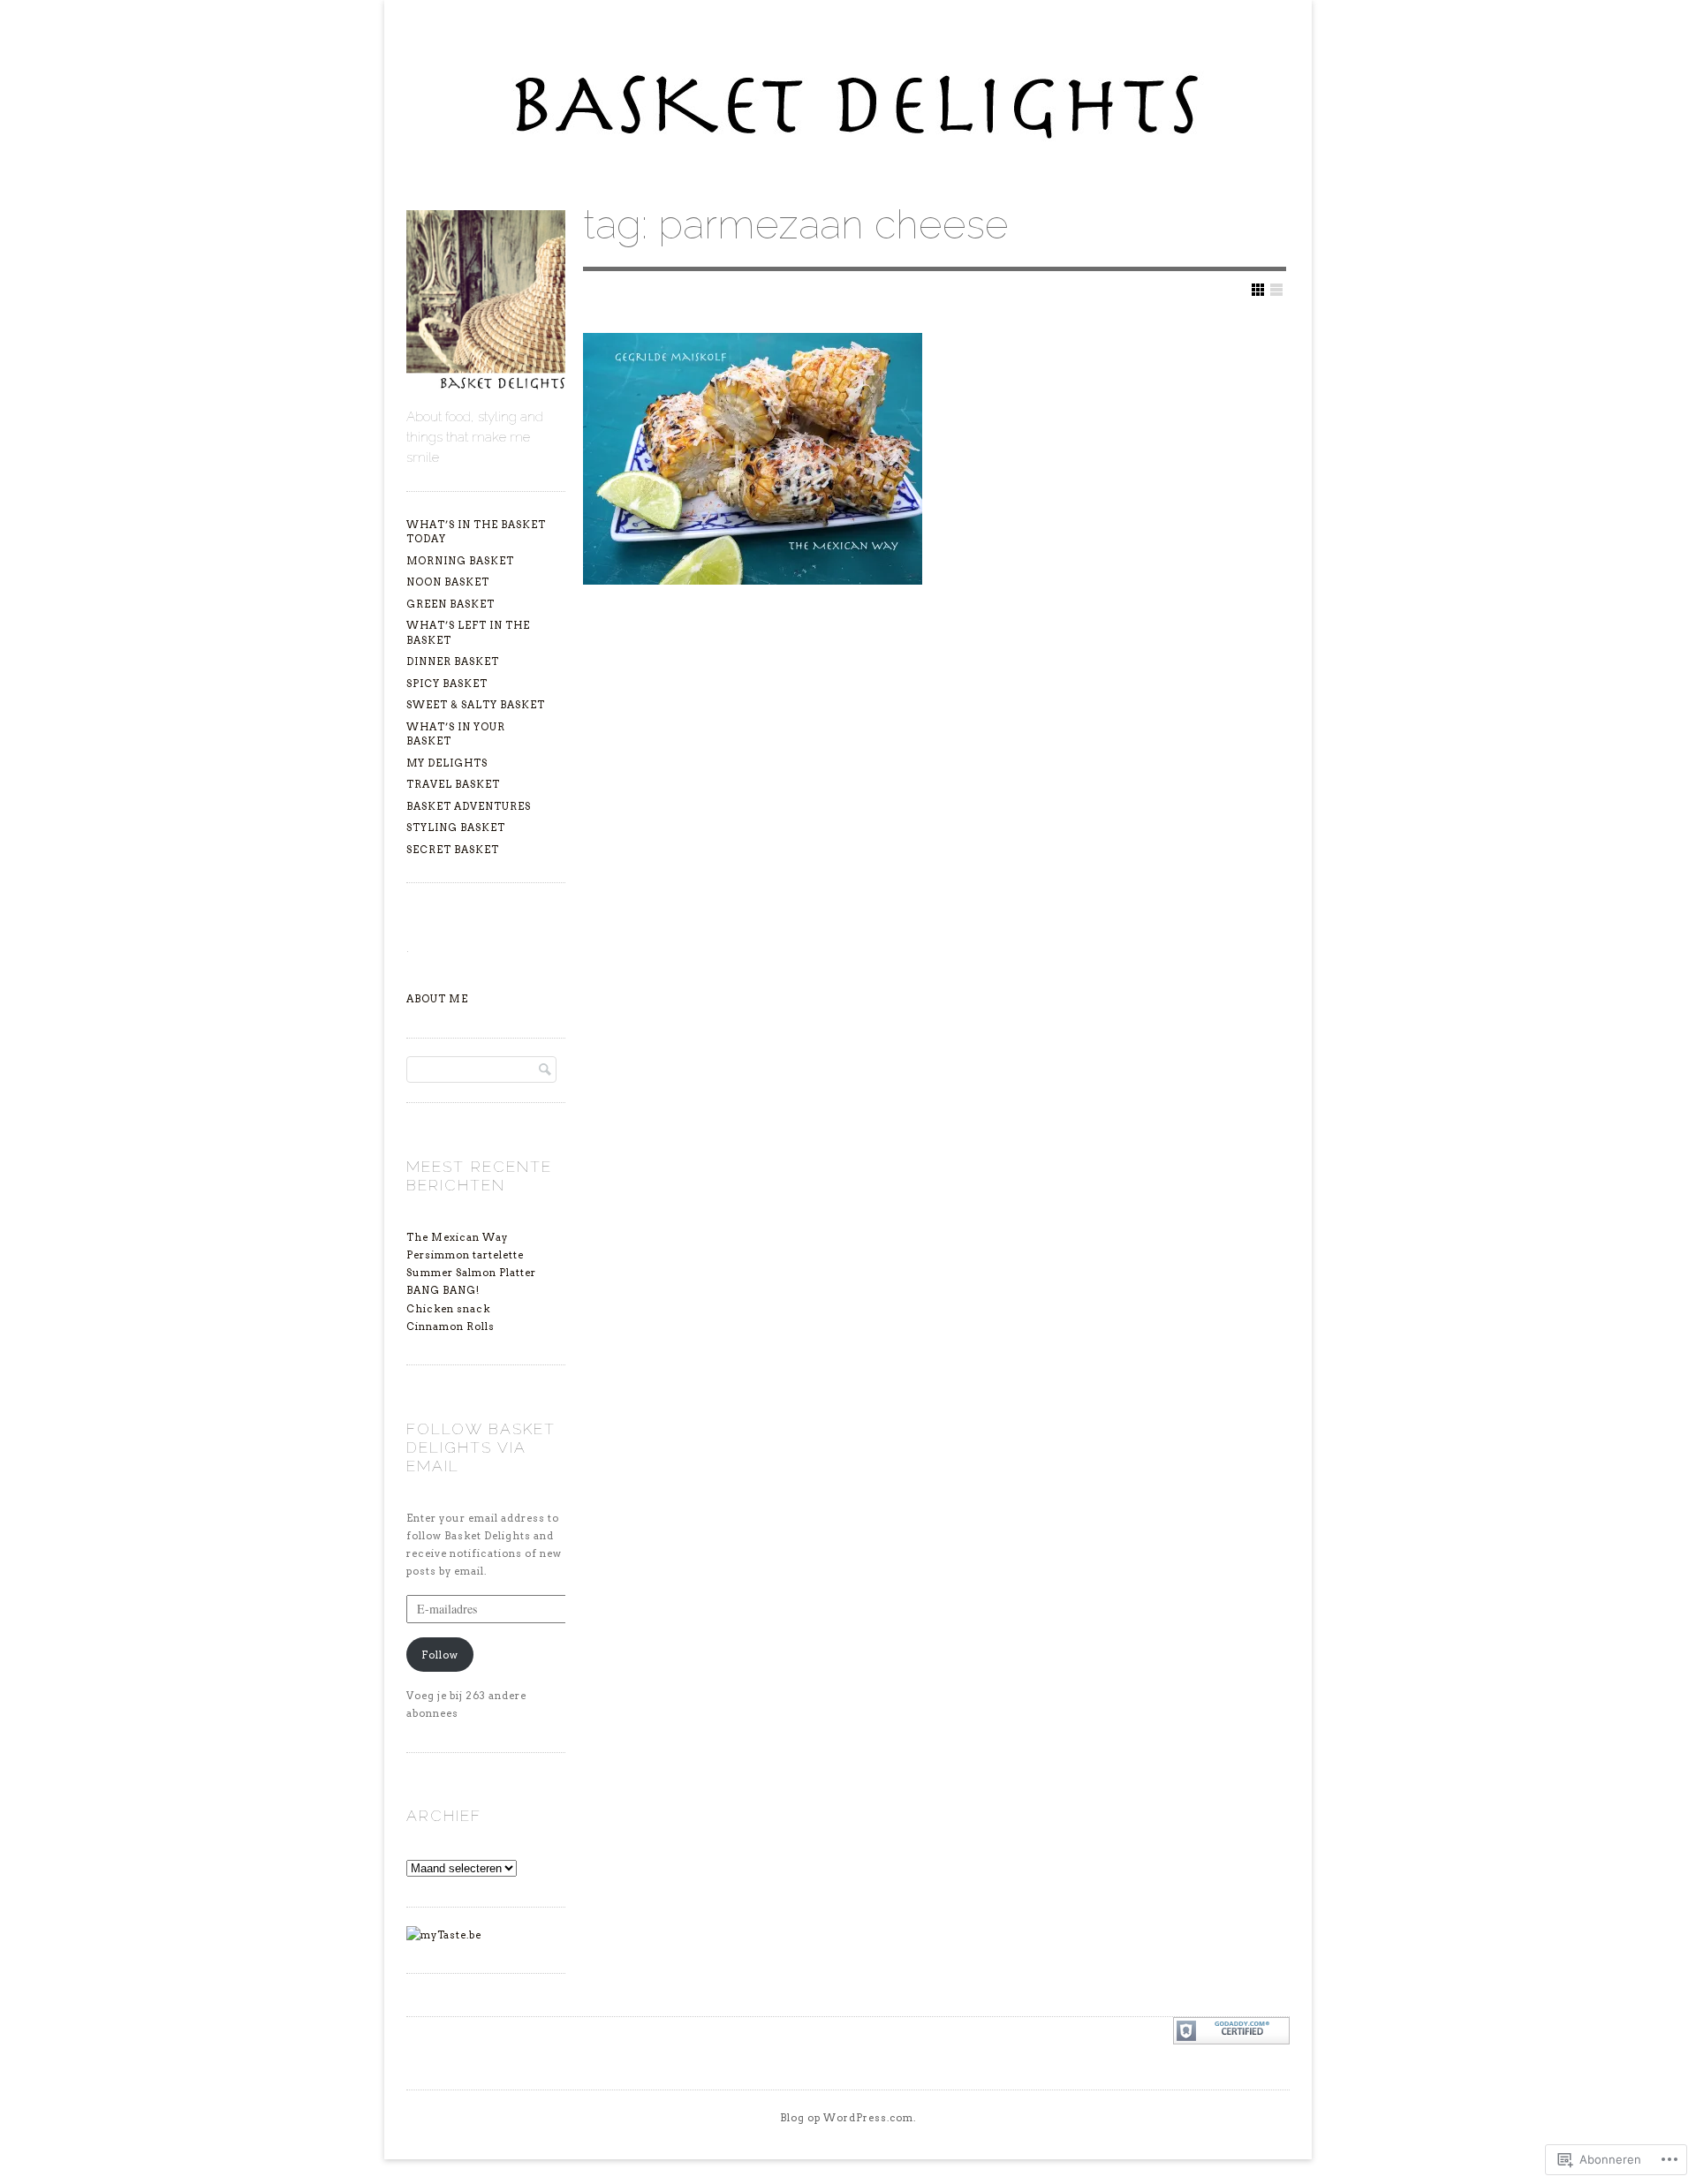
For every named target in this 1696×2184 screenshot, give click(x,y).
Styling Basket (456, 828)
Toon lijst (1276, 290)
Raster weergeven (1258, 290)
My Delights (447, 763)
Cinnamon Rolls (450, 1326)
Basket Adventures (469, 806)
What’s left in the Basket (468, 633)
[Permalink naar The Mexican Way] (753, 459)
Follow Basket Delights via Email (481, 1447)
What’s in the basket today (476, 532)
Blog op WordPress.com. (848, 2118)
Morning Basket (460, 561)
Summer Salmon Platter (471, 1273)
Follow (440, 1655)
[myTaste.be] (444, 1935)
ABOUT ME (437, 999)
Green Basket (450, 604)
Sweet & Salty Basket (476, 705)
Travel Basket (453, 784)
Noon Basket (448, 582)
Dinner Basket (453, 661)
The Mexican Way (457, 1237)
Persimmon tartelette (465, 1255)
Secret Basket (453, 850)
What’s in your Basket (456, 734)
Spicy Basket (447, 684)
